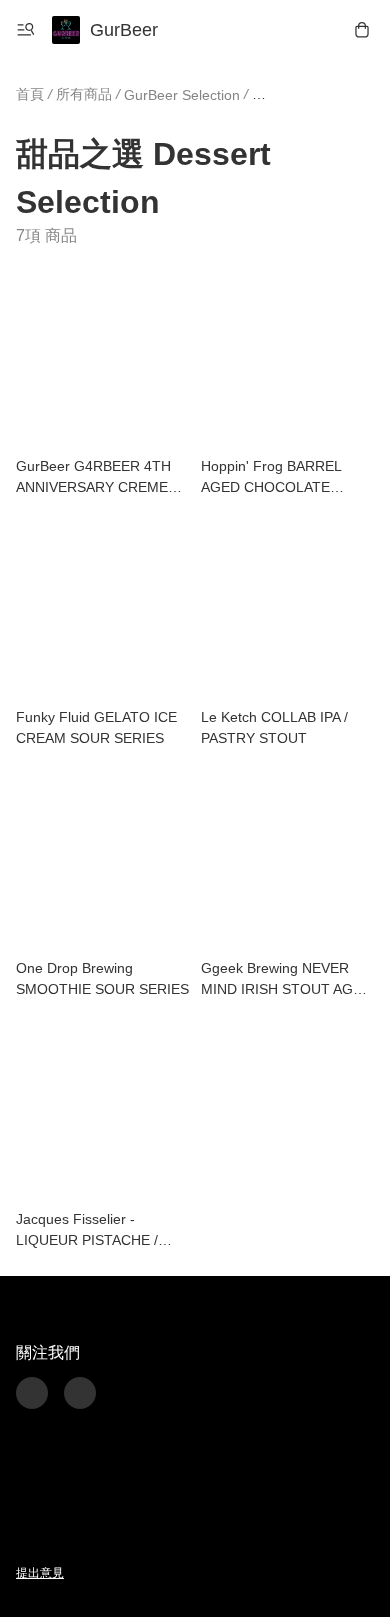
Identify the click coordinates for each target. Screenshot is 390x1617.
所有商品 (84, 94)
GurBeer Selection (182, 95)
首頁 (30, 94)
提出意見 (40, 1573)
